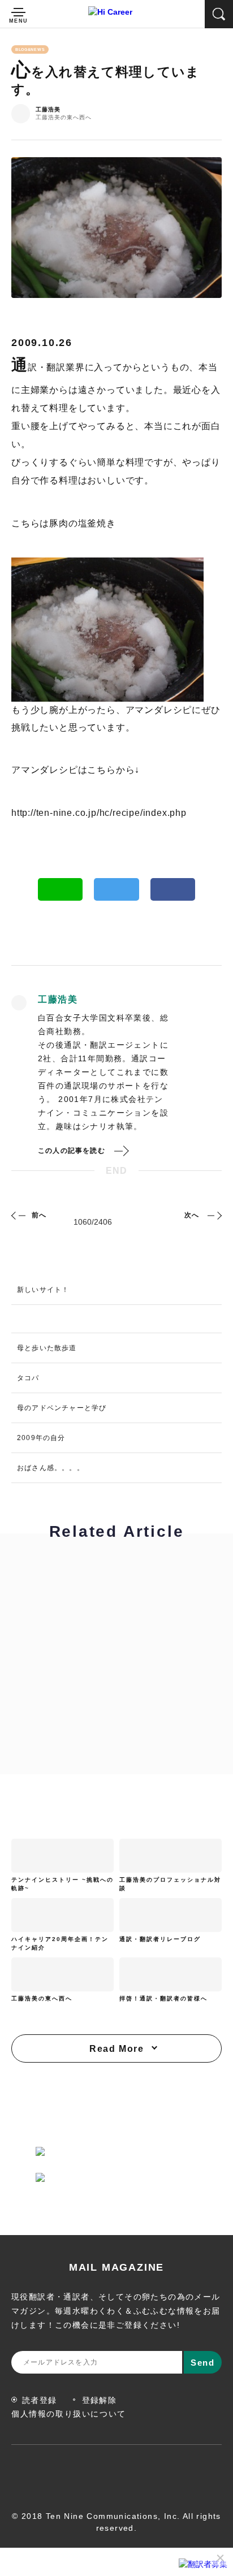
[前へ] (20, 1215)
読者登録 (40, 2400)
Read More (116, 2049)
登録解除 (100, 2400)
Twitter (116, 889)
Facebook (173, 889)
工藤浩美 (48, 110)
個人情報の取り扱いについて (69, 2414)
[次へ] (213, 1215)
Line (61, 889)
